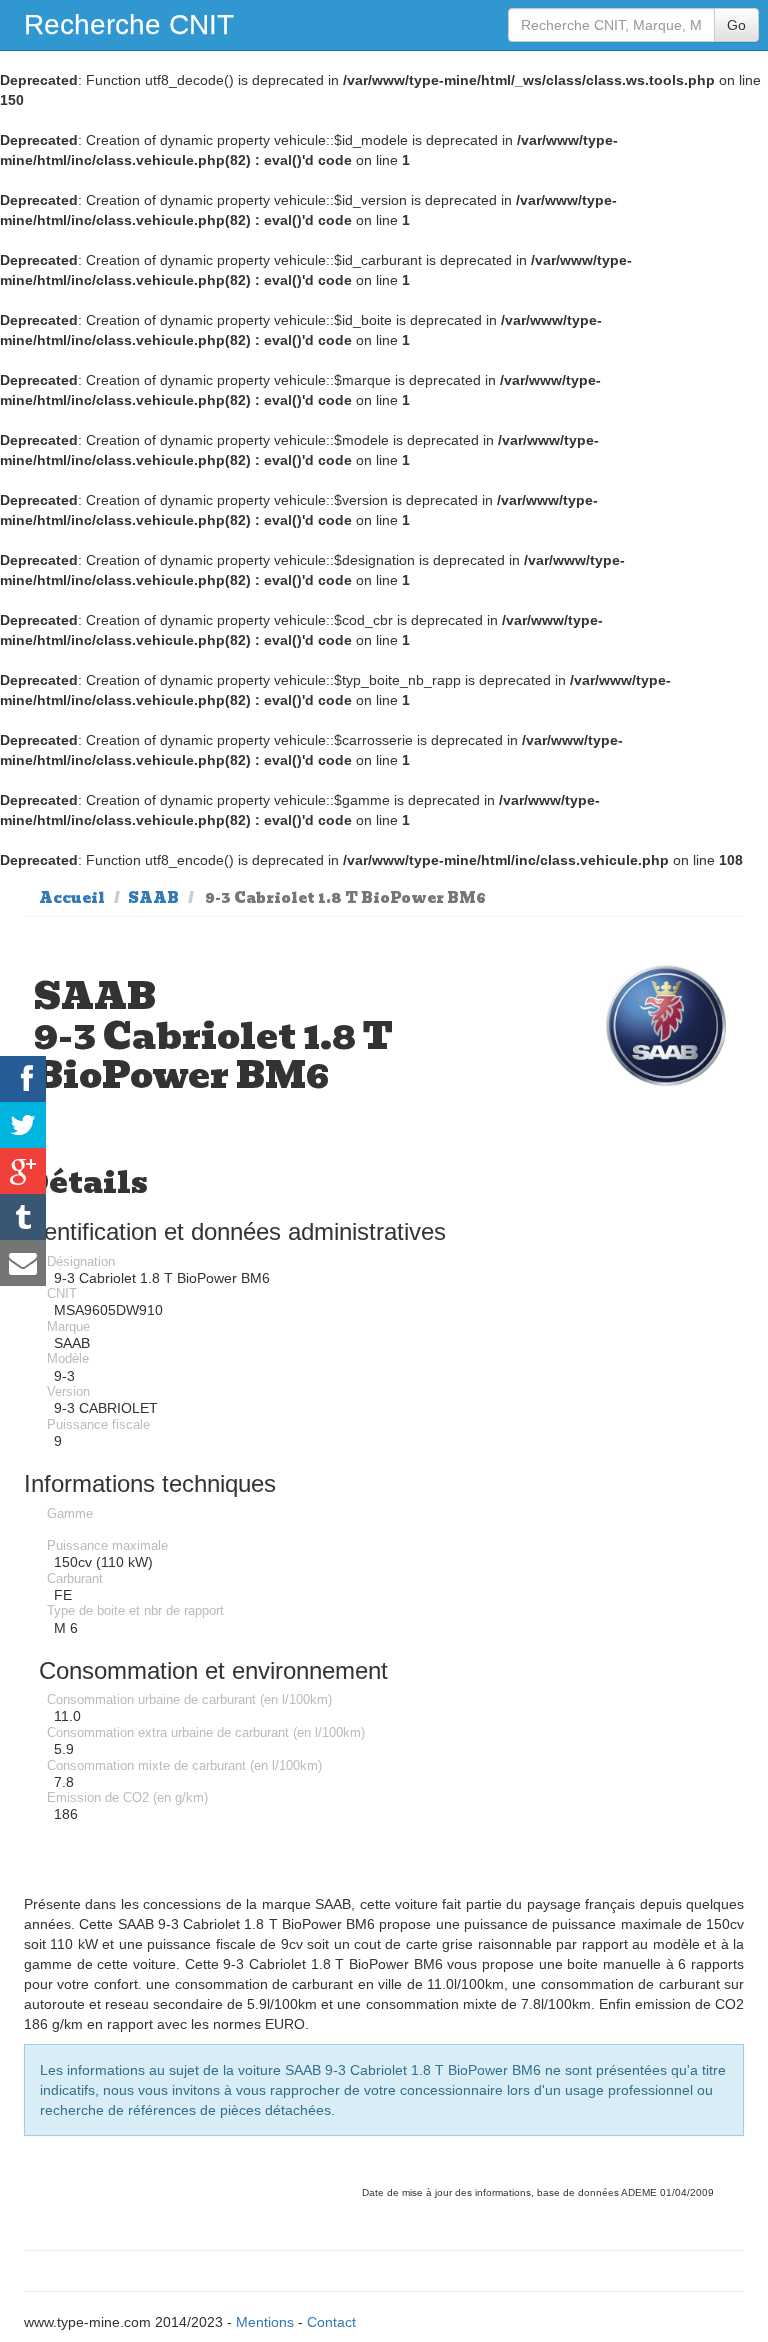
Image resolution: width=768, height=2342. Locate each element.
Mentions (265, 2322)
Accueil (72, 898)
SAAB (153, 898)
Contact (331, 2322)
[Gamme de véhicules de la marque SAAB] (665, 1025)
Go (736, 25)
